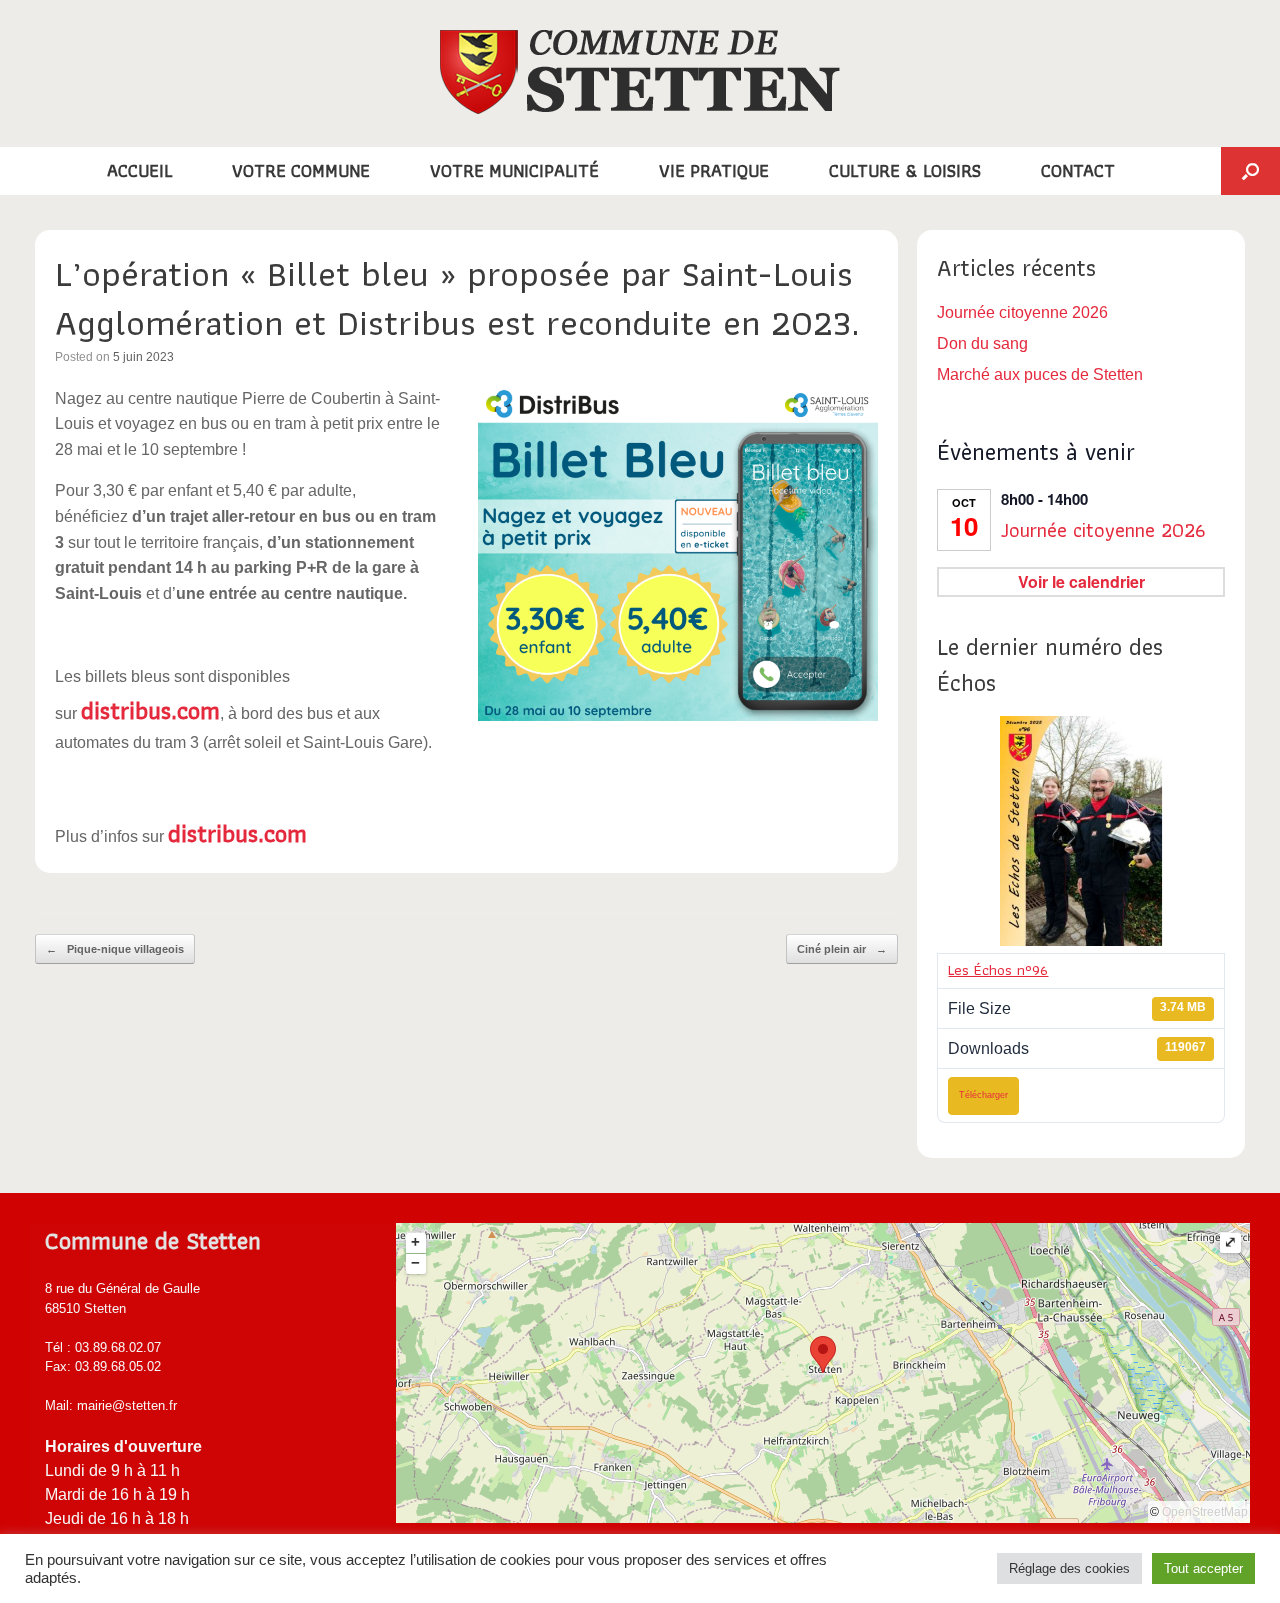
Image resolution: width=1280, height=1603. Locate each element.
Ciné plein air (842, 949)
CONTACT (1078, 170)
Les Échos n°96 (998, 970)
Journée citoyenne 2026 (1022, 312)
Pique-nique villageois (115, 949)
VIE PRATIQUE (714, 170)
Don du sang (982, 343)
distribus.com (150, 710)
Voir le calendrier (1081, 581)
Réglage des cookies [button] (1069, 1568)
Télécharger (983, 1095)
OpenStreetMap (1205, 1512)
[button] (1250, 171)
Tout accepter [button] (1203, 1568)
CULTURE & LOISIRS (905, 170)
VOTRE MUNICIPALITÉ (514, 170)
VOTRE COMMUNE (301, 170)
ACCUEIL (139, 170)
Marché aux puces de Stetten (1040, 374)
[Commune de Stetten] (640, 72)
